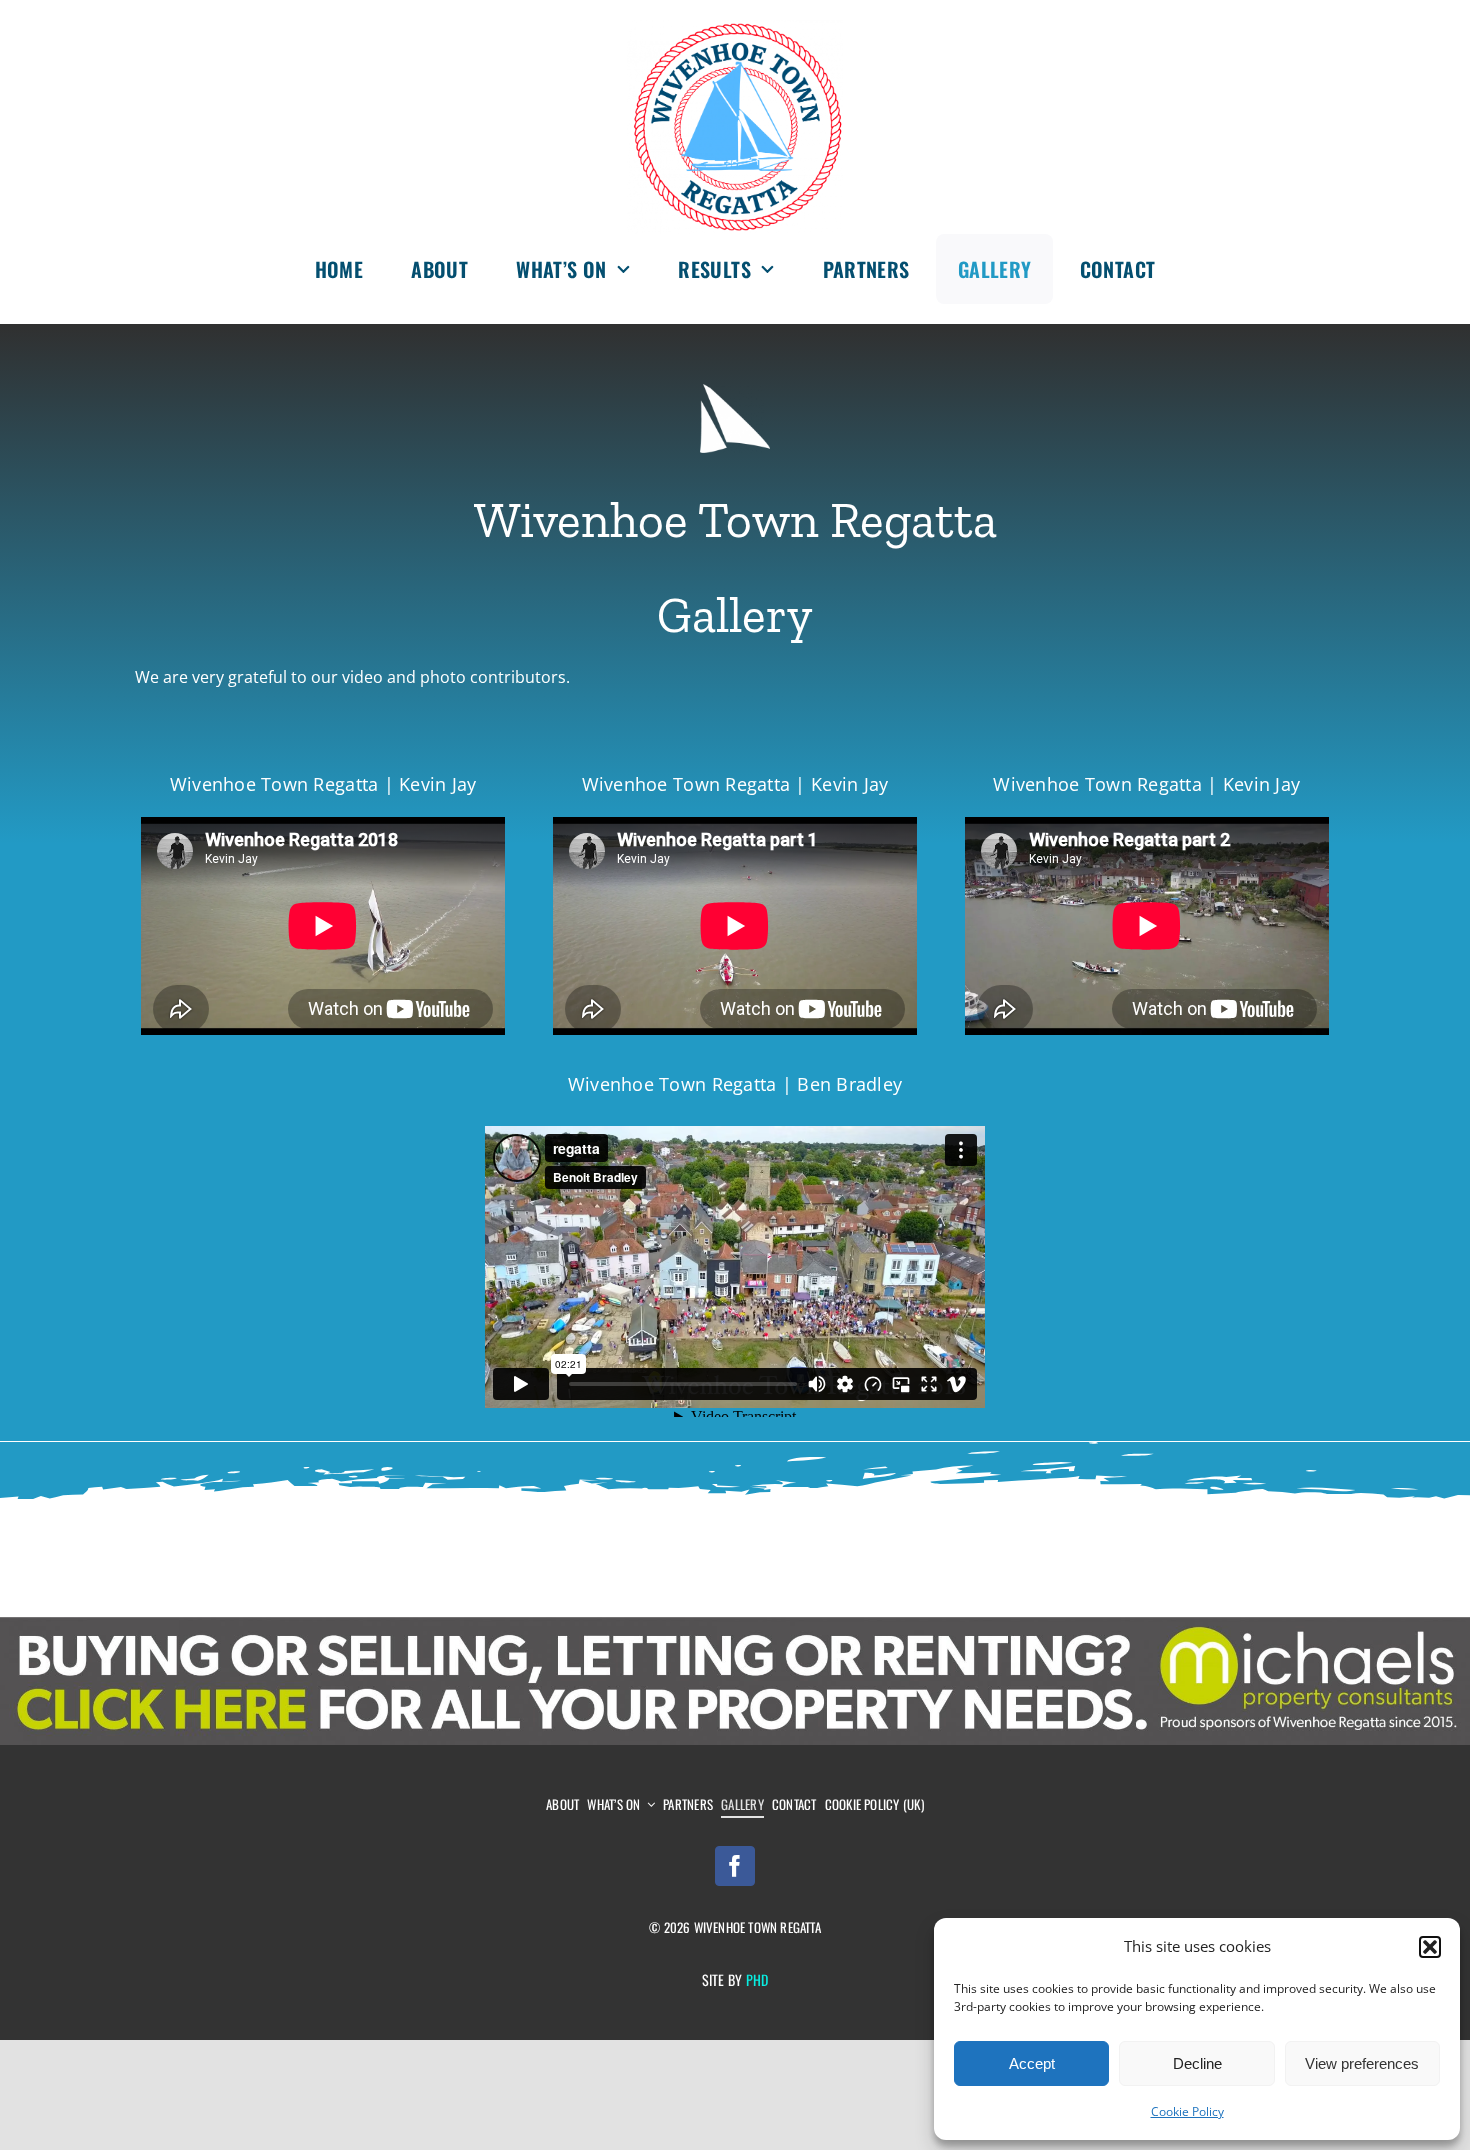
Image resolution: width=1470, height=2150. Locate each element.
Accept (1032, 2063)
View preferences (1362, 2063)
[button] (1430, 1947)
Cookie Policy (1187, 2111)
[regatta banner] (735, 1625)
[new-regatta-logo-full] (735, 28)
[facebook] (735, 1866)
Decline (1197, 2063)
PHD (757, 1979)
